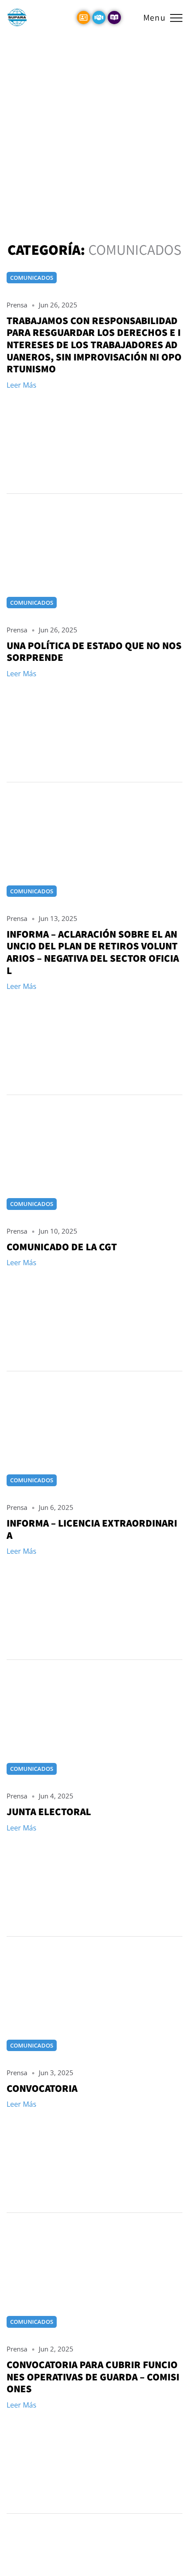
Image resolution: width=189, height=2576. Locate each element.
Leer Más (22, 385)
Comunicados (32, 278)
